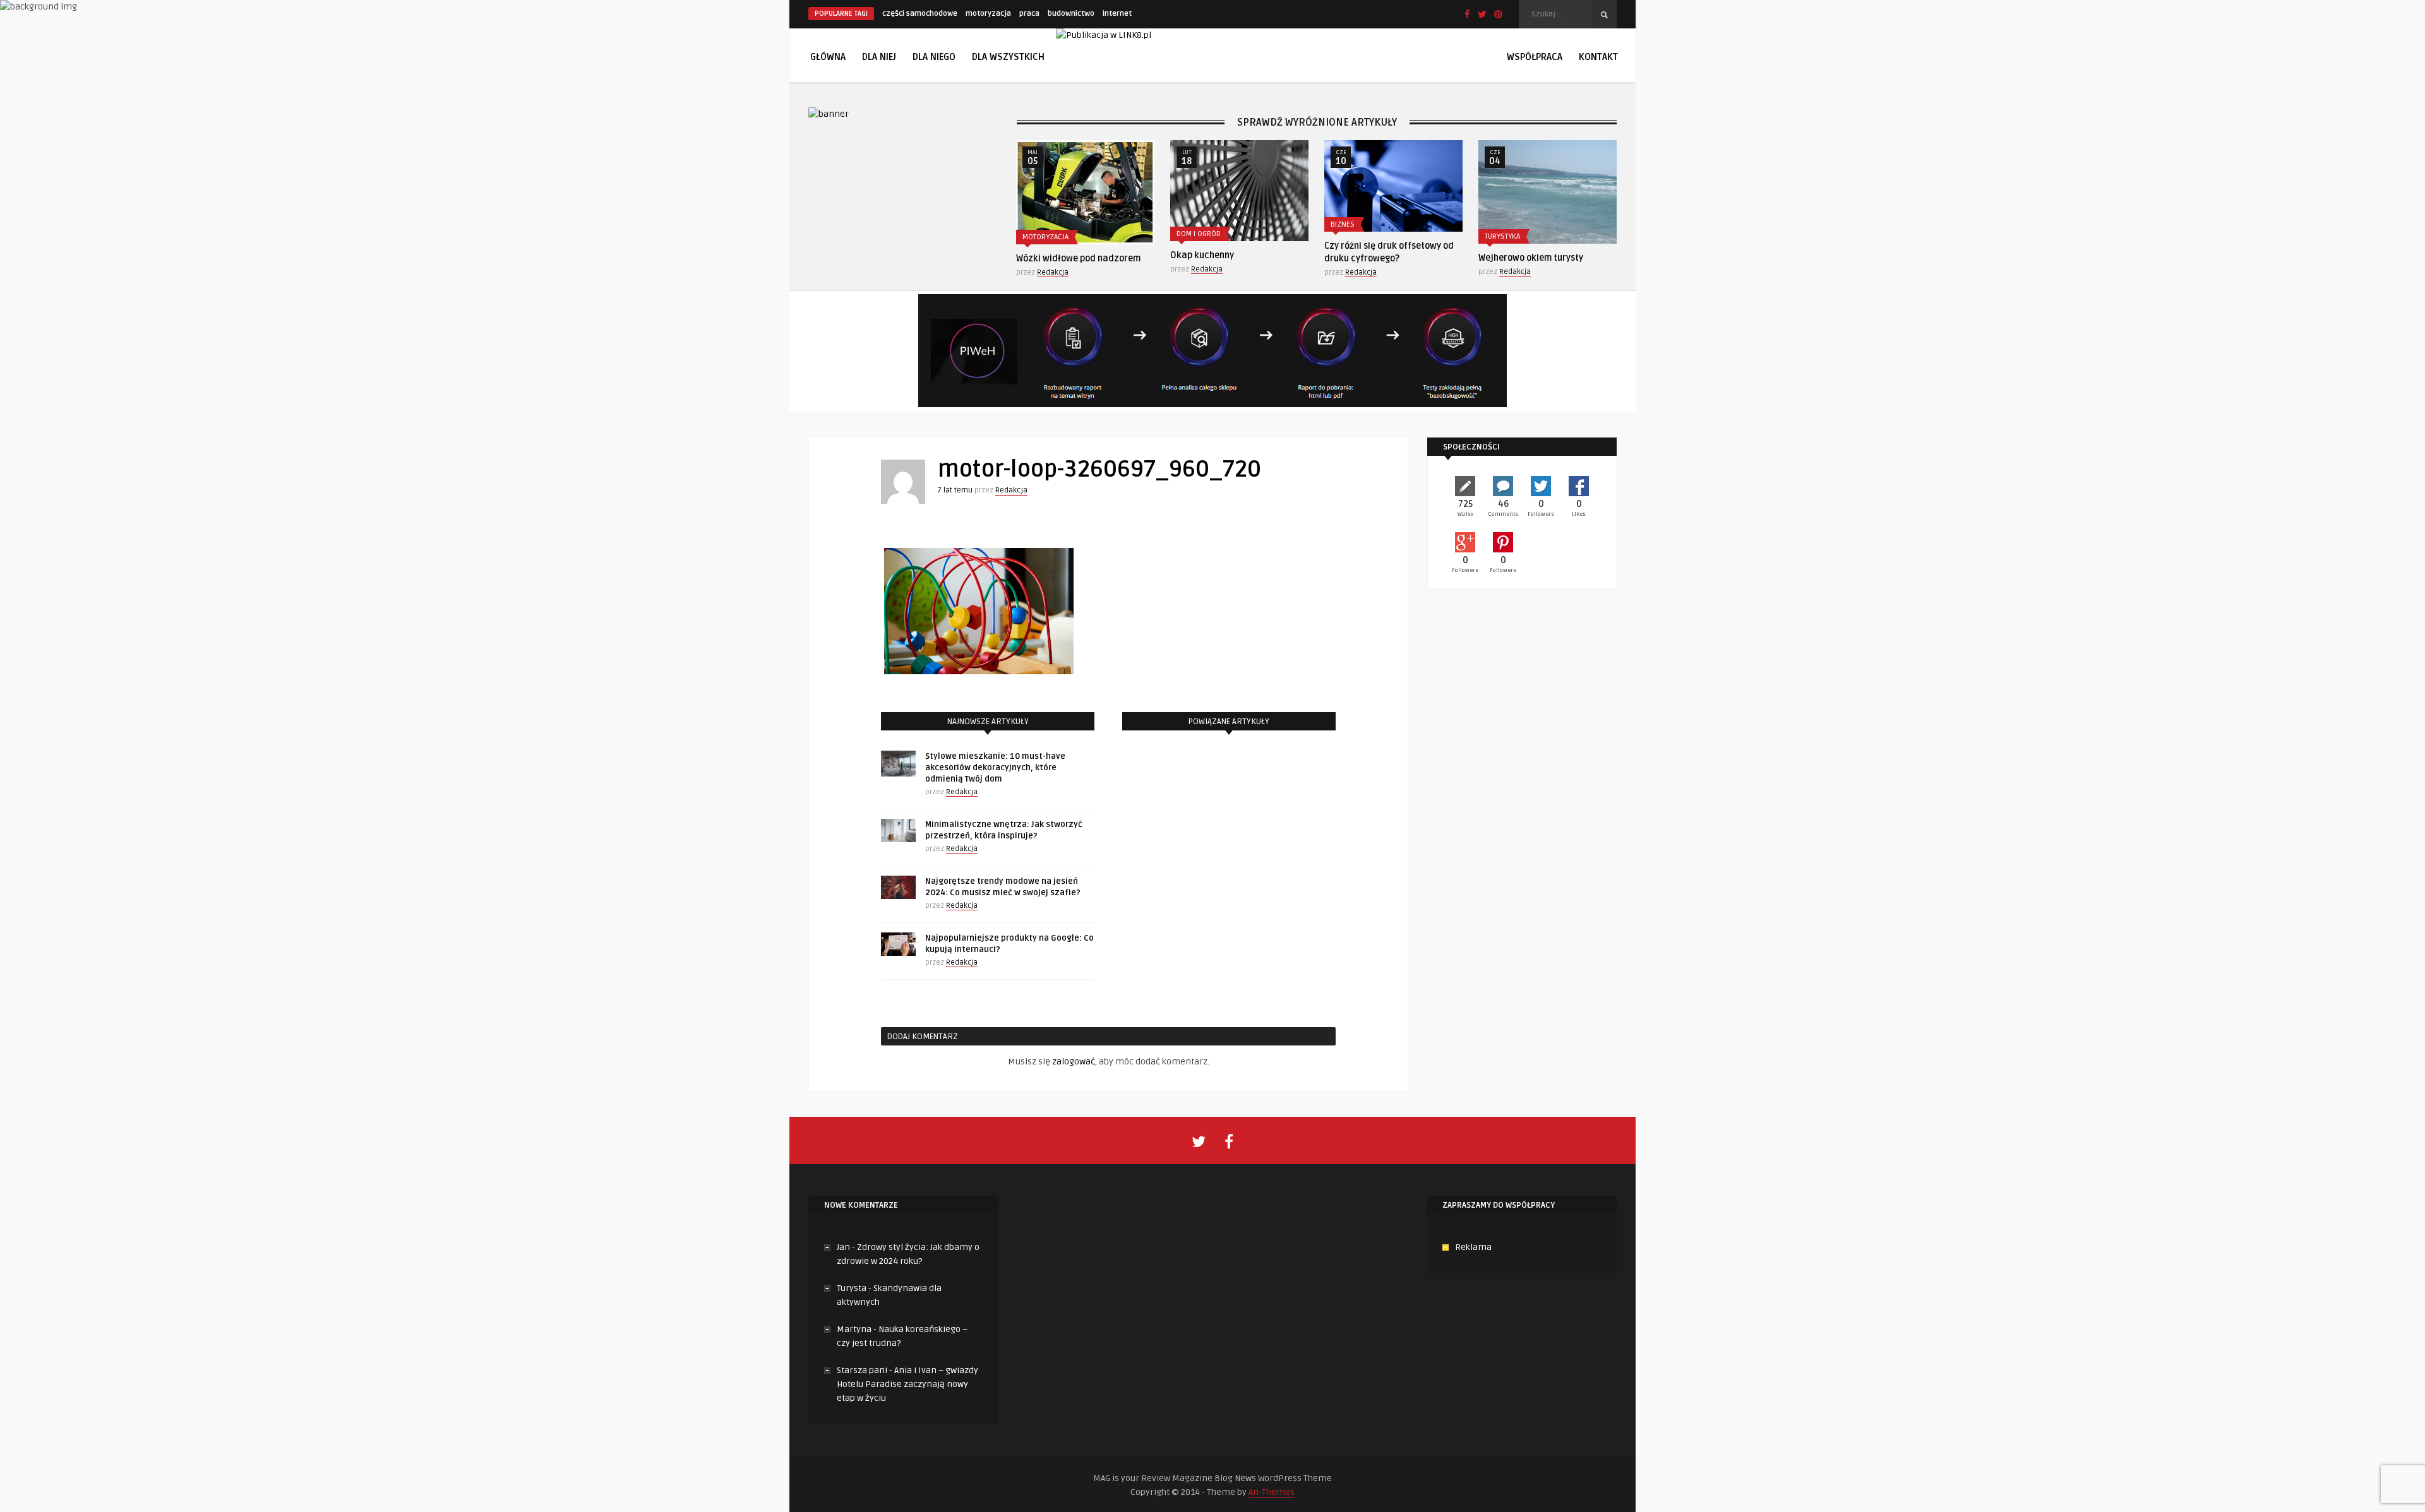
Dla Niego (934, 57)
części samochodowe (920, 14)
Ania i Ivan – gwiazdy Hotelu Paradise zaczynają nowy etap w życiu (907, 1384)
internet (1117, 14)
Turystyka (1502, 236)
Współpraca (1535, 57)
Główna (828, 57)
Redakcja (1053, 272)
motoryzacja (988, 14)
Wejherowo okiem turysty (1531, 258)
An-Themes (1272, 1492)
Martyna (854, 1329)
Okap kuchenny (1202, 255)
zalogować (1074, 1062)
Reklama (1473, 1247)
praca (1029, 14)
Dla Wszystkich (1008, 57)
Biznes (1343, 224)
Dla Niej (879, 57)
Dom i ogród (1199, 234)
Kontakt (1598, 57)
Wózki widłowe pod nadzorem (1078, 259)
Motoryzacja (1045, 237)
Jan (843, 1247)
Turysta (852, 1288)
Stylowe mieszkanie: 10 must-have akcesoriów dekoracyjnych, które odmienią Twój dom (995, 768)
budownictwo (1071, 14)
